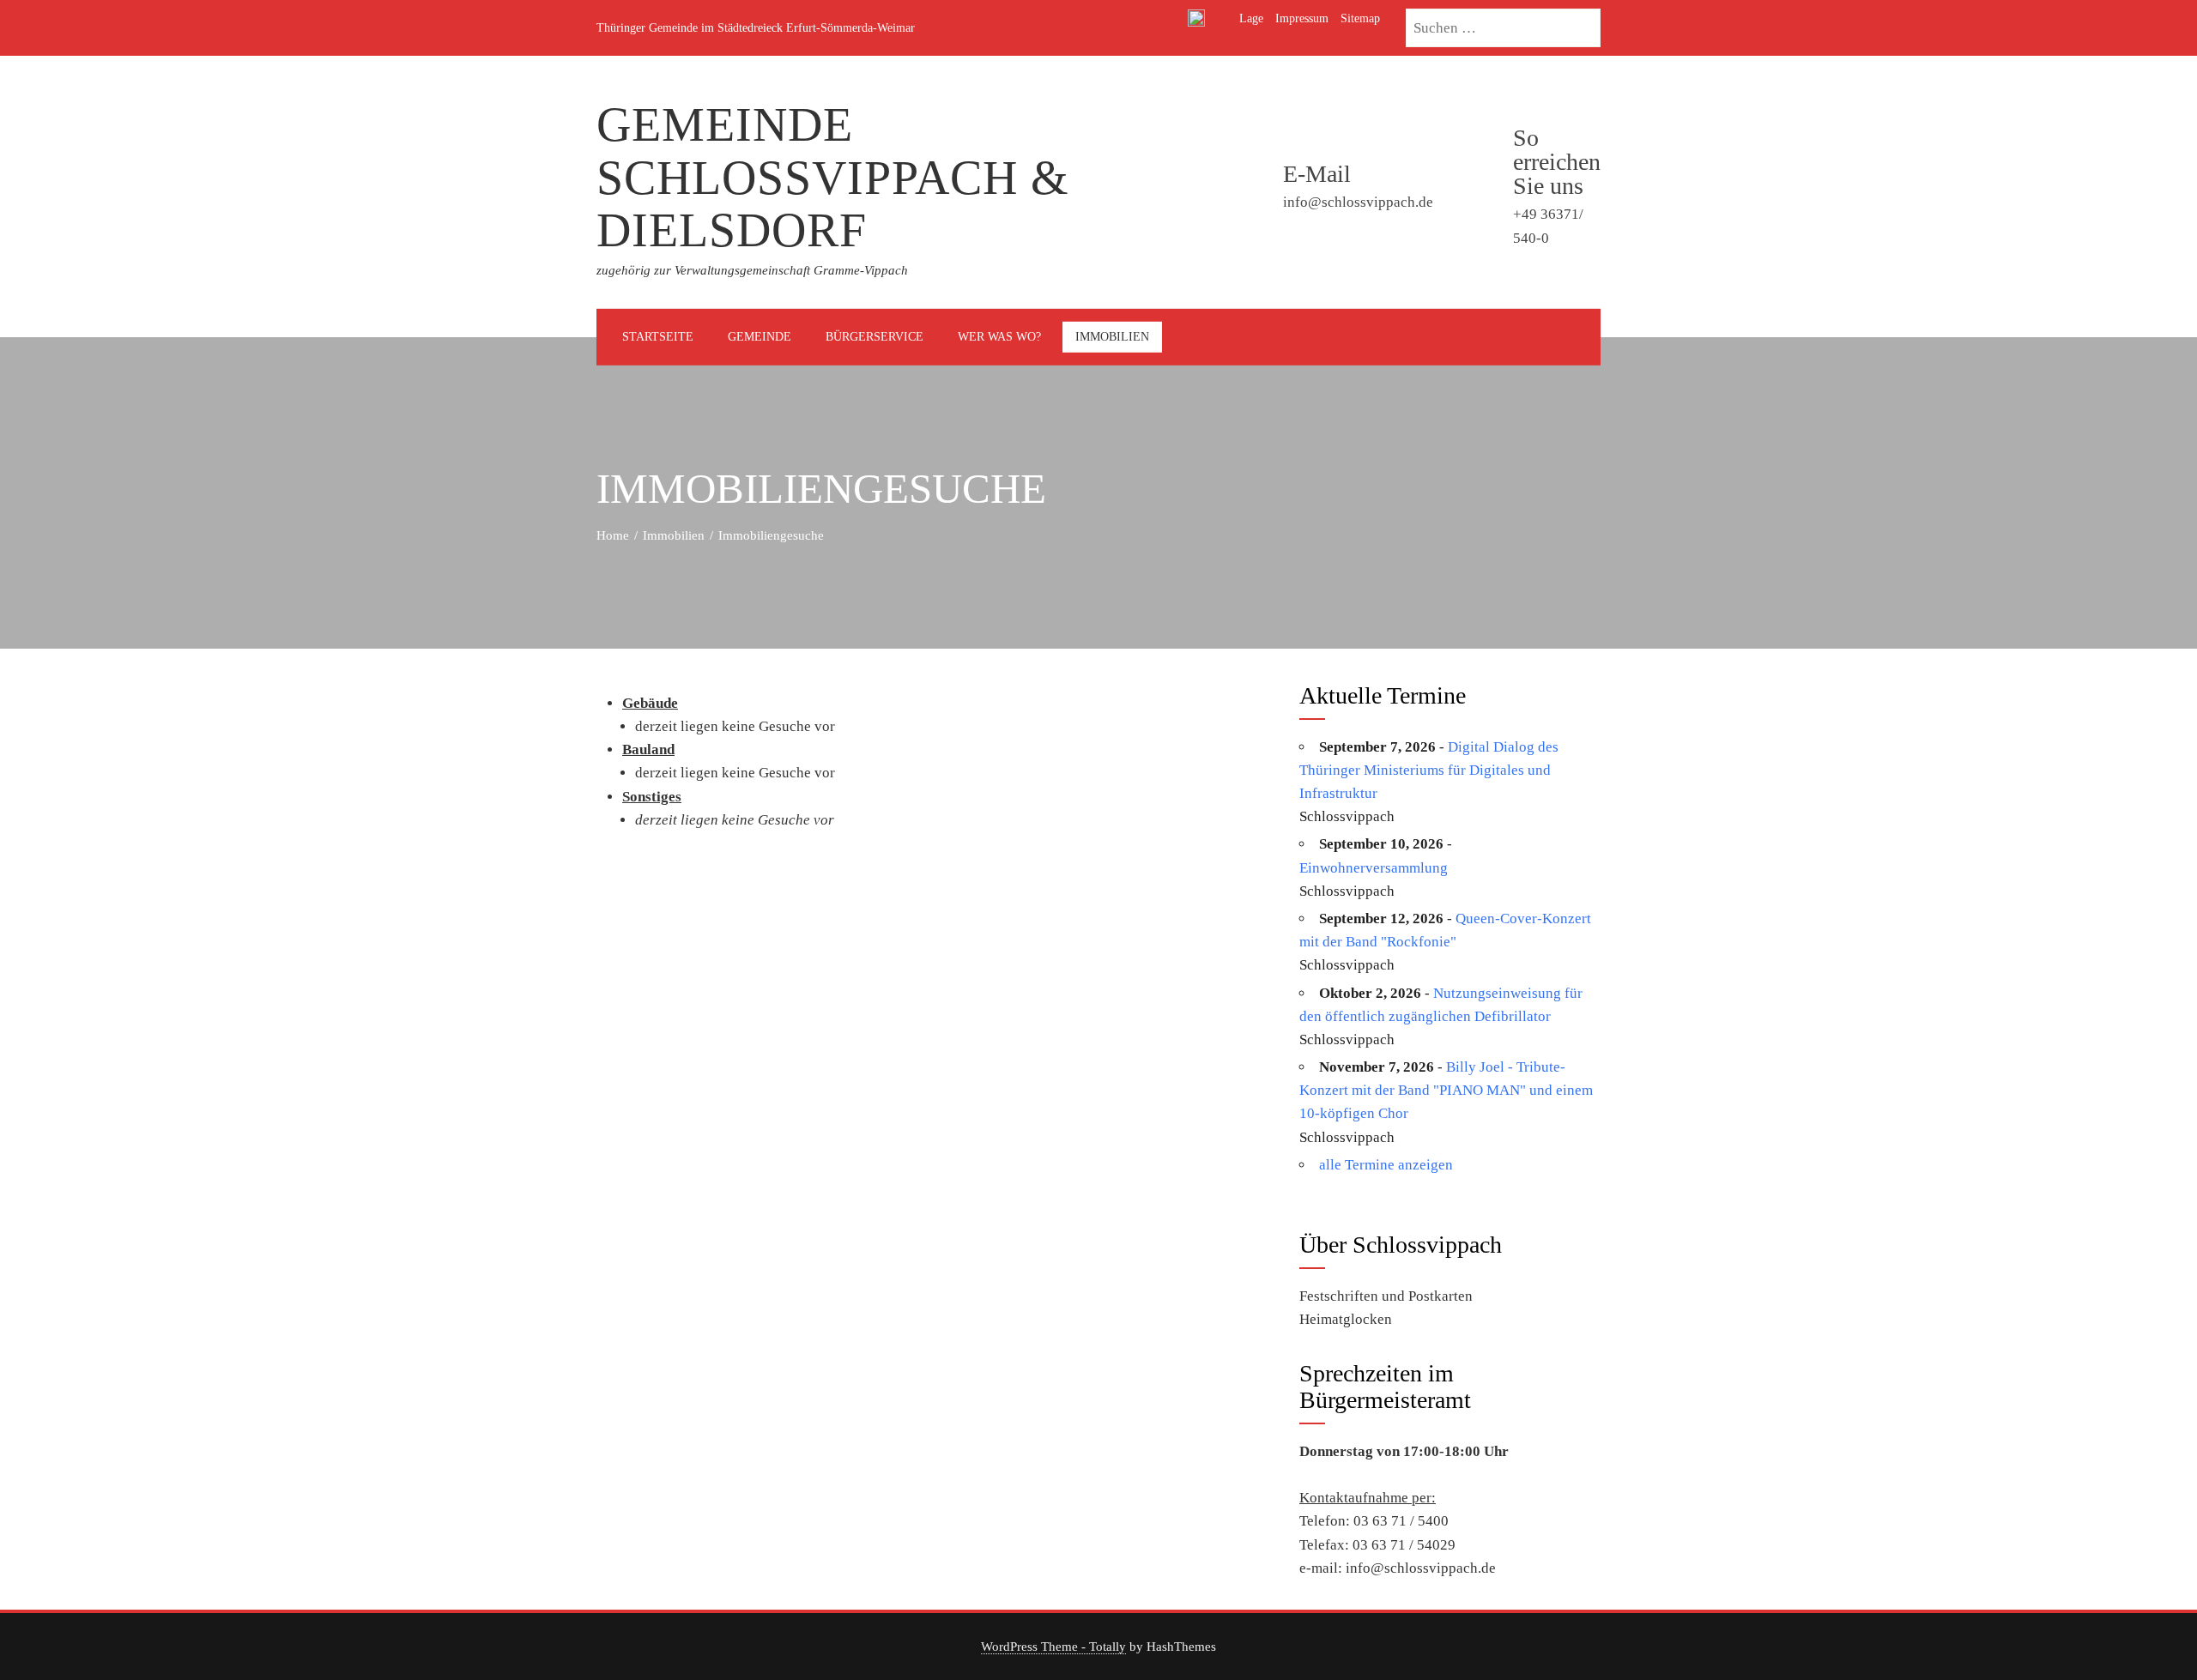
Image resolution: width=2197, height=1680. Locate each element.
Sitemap (1360, 18)
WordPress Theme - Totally (1053, 1646)
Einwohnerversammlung (1374, 868)
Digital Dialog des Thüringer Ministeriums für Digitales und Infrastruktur (1429, 770)
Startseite (658, 337)
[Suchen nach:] (1503, 18)
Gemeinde (760, 337)
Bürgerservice (875, 337)
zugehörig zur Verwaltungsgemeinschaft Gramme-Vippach (752, 270)
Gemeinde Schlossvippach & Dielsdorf (833, 177)
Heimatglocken (1346, 1319)
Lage (1251, 18)
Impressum (1302, 18)
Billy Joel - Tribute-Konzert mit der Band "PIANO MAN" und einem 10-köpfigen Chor (1446, 1090)
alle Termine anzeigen (1386, 1165)
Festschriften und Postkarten (1386, 1296)
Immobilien (1112, 337)
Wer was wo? (999, 337)
